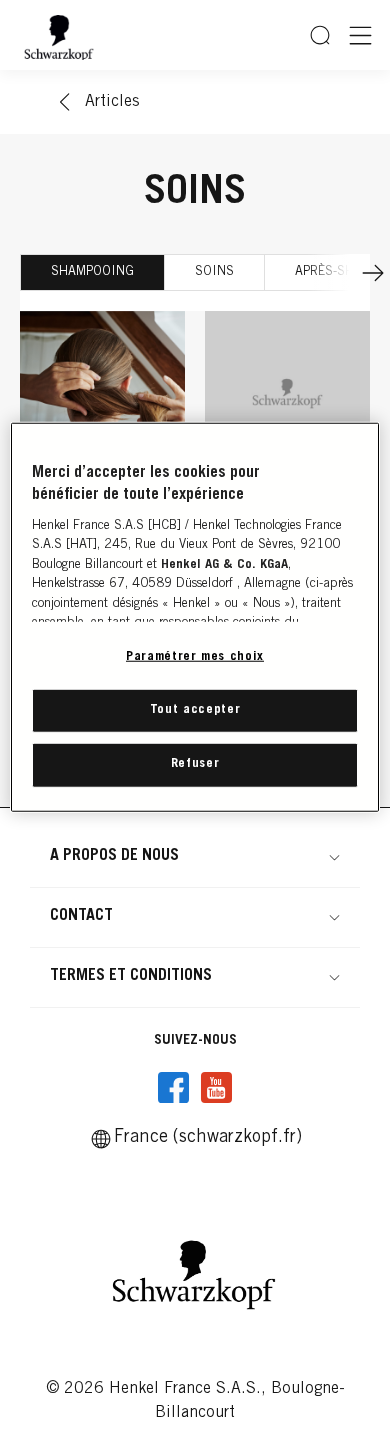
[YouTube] (216, 1088)
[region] (195, 617)
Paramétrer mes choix (195, 657)
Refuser (195, 764)
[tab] (93, 272)
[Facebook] (174, 1088)
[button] (195, 856)
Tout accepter (195, 710)
